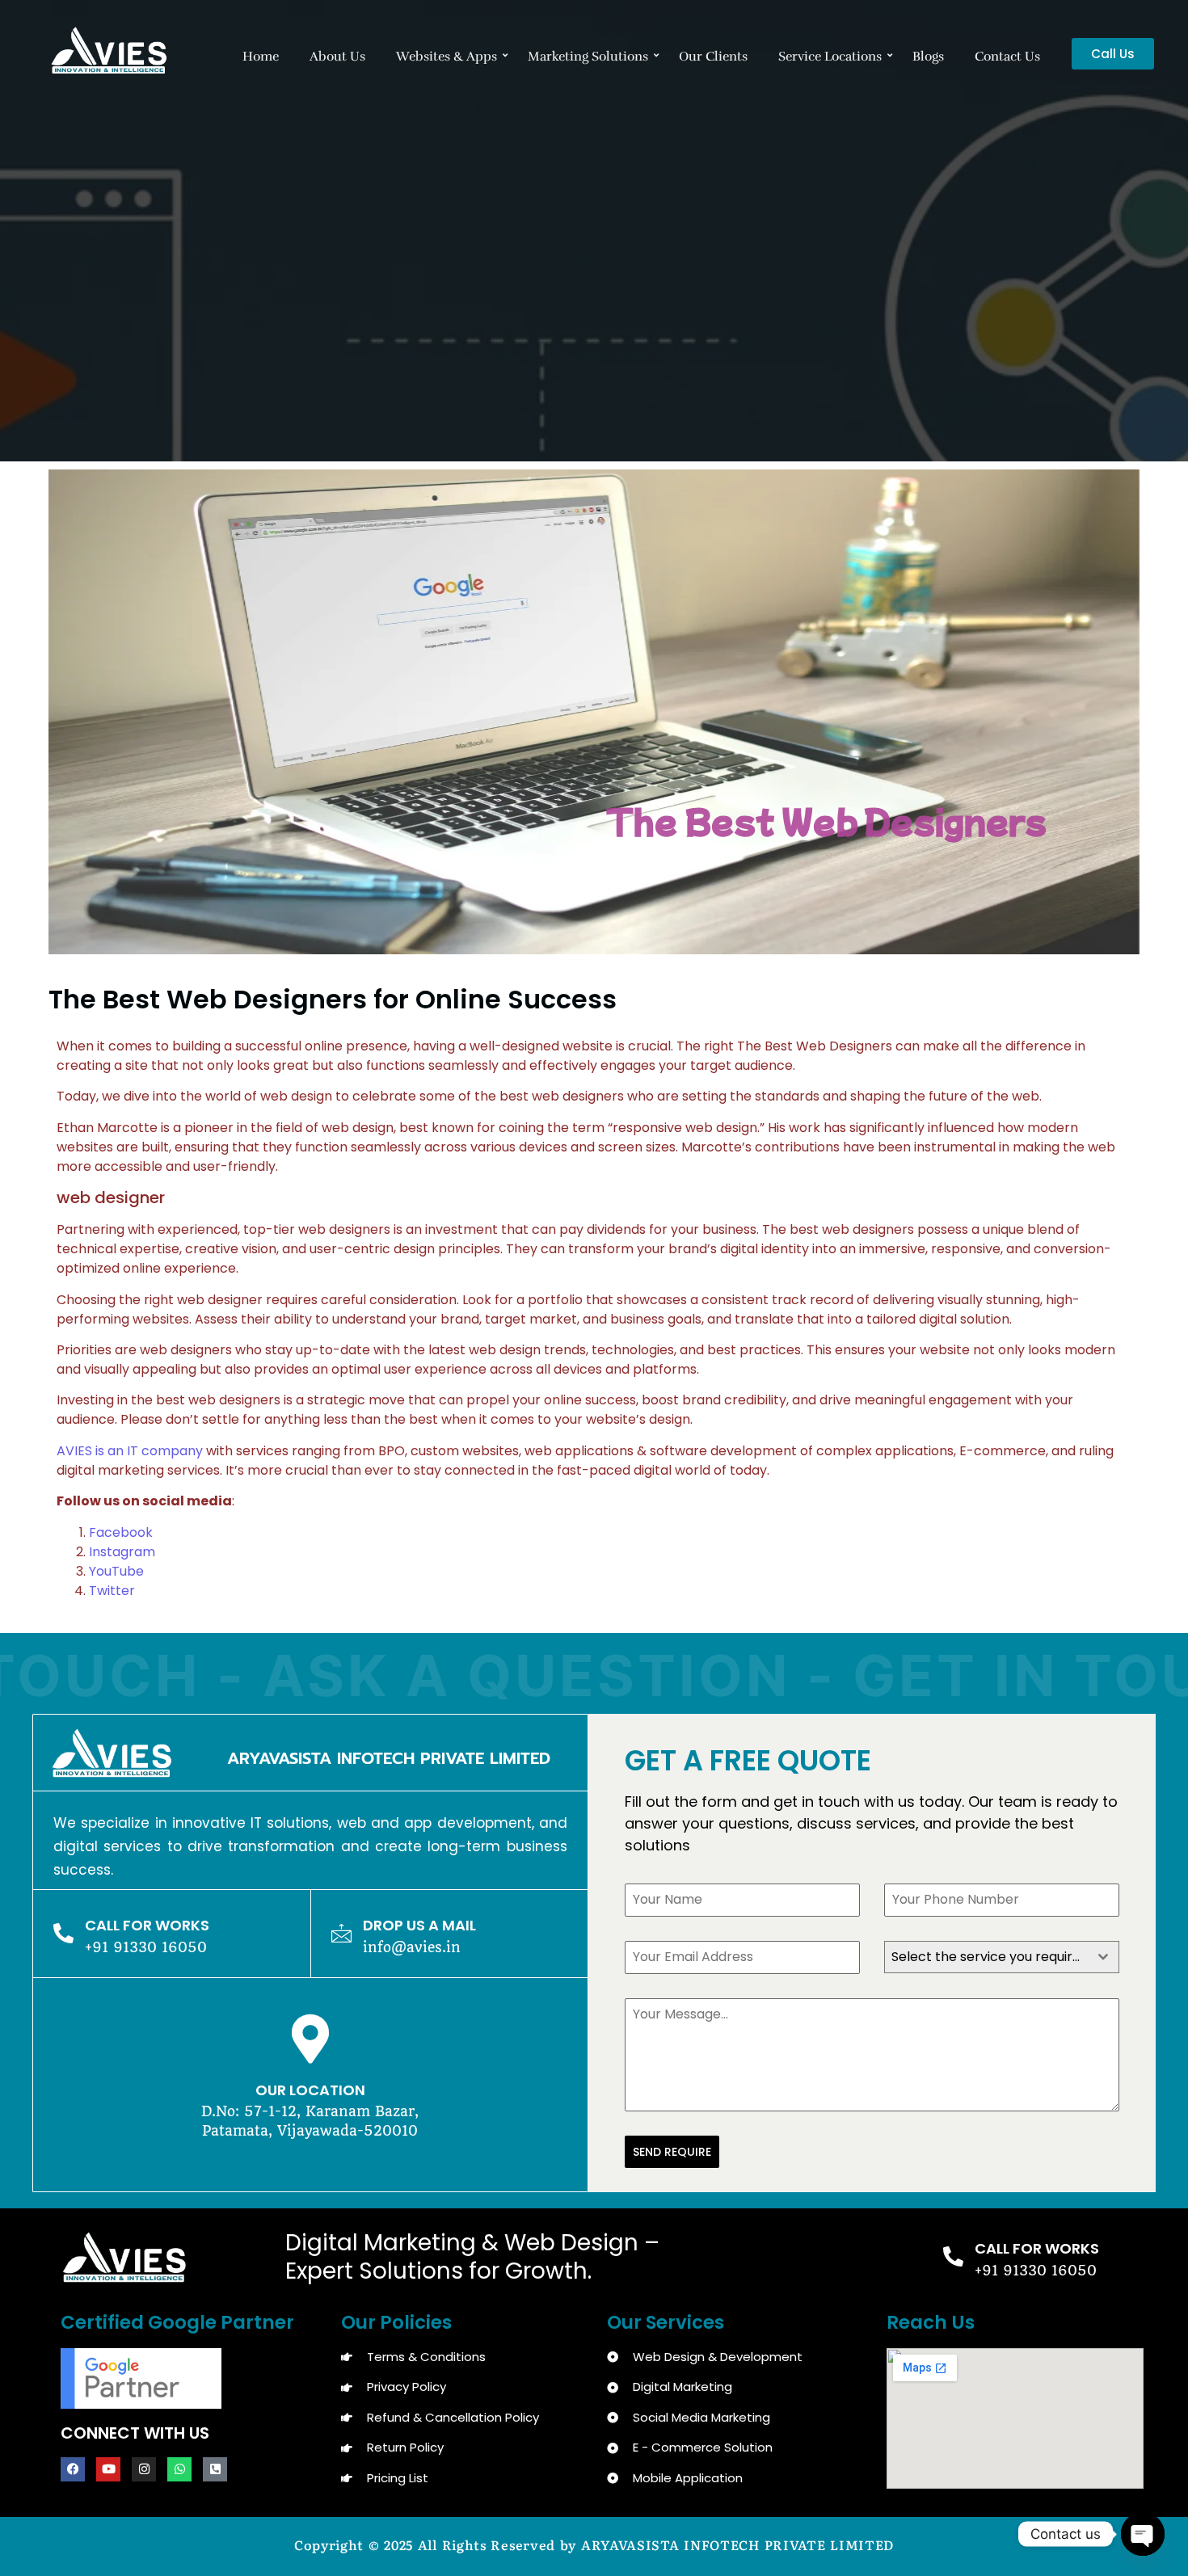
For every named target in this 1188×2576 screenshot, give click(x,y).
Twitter (112, 1591)
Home (261, 57)
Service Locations (830, 57)
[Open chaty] (1143, 2534)
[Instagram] (144, 2469)
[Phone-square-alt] (215, 2469)
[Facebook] (73, 2469)
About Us (337, 57)
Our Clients (713, 57)
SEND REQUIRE (672, 2152)
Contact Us (1007, 57)
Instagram (127, 1552)
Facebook (121, 1532)
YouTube (116, 1571)
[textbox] (986, 1957)
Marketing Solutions (588, 57)
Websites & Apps (447, 57)
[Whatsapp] (179, 2469)
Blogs (928, 57)
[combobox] (1002, 1957)
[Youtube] (108, 2469)
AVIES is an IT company (130, 1451)
